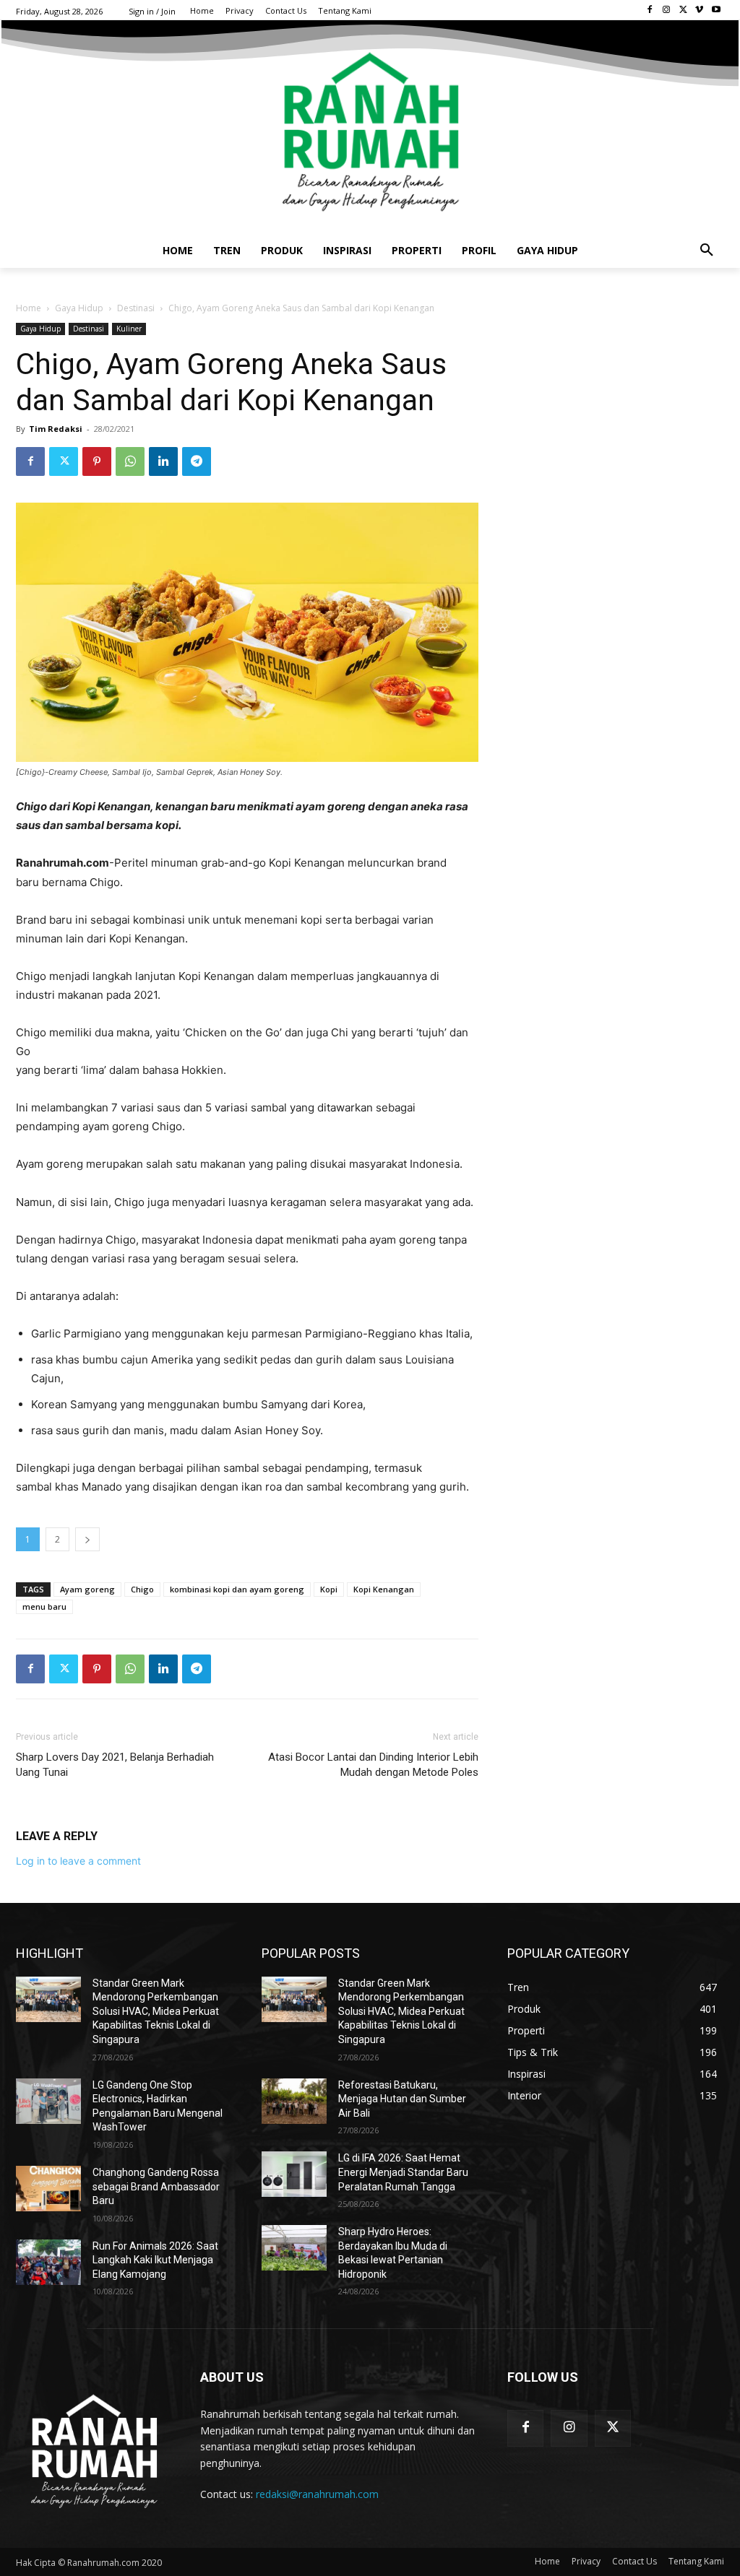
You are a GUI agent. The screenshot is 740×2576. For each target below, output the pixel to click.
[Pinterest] (97, 461)
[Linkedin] (163, 461)
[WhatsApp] (130, 461)
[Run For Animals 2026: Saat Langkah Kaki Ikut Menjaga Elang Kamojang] (48, 2262)
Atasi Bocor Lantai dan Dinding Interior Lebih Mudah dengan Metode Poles (373, 1765)
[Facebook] (650, 10)
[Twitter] (683, 10)
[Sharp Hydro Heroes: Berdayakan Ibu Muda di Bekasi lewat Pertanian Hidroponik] (294, 2248)
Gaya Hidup (79, 308)
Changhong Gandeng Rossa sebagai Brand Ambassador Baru (156, 2186)
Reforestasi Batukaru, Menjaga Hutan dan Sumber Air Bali (402, 2099)
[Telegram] (197, 461)
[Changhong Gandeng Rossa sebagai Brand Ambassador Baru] (48, 2189)
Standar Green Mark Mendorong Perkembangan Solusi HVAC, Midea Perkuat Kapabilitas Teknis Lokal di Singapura (156, 2011)
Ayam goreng (87, 1589)
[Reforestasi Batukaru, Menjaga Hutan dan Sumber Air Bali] (294, 2101)
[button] (707, 251)
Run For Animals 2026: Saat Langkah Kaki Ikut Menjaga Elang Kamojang (155, 2260)
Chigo (142, 1589)
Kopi (329, 1589)
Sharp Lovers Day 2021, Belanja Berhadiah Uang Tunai (115, 1765)
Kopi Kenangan (384, 1589)
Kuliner (129, 329)
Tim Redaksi (56, 429)
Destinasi (136, 308)
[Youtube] (716, 10)
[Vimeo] (699, 10)
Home (29, 308)
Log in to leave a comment (78, 1861)
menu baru (44, 1606)
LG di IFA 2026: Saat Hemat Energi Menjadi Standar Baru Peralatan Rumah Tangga (403, 2172)
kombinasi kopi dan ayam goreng (237, 1589)
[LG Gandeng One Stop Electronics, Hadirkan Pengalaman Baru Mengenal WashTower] (48, 2101)
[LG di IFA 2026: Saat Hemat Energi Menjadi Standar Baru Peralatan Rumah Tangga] (294, 2174)
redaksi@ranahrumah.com (317, 2494)
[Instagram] (667, 10)
